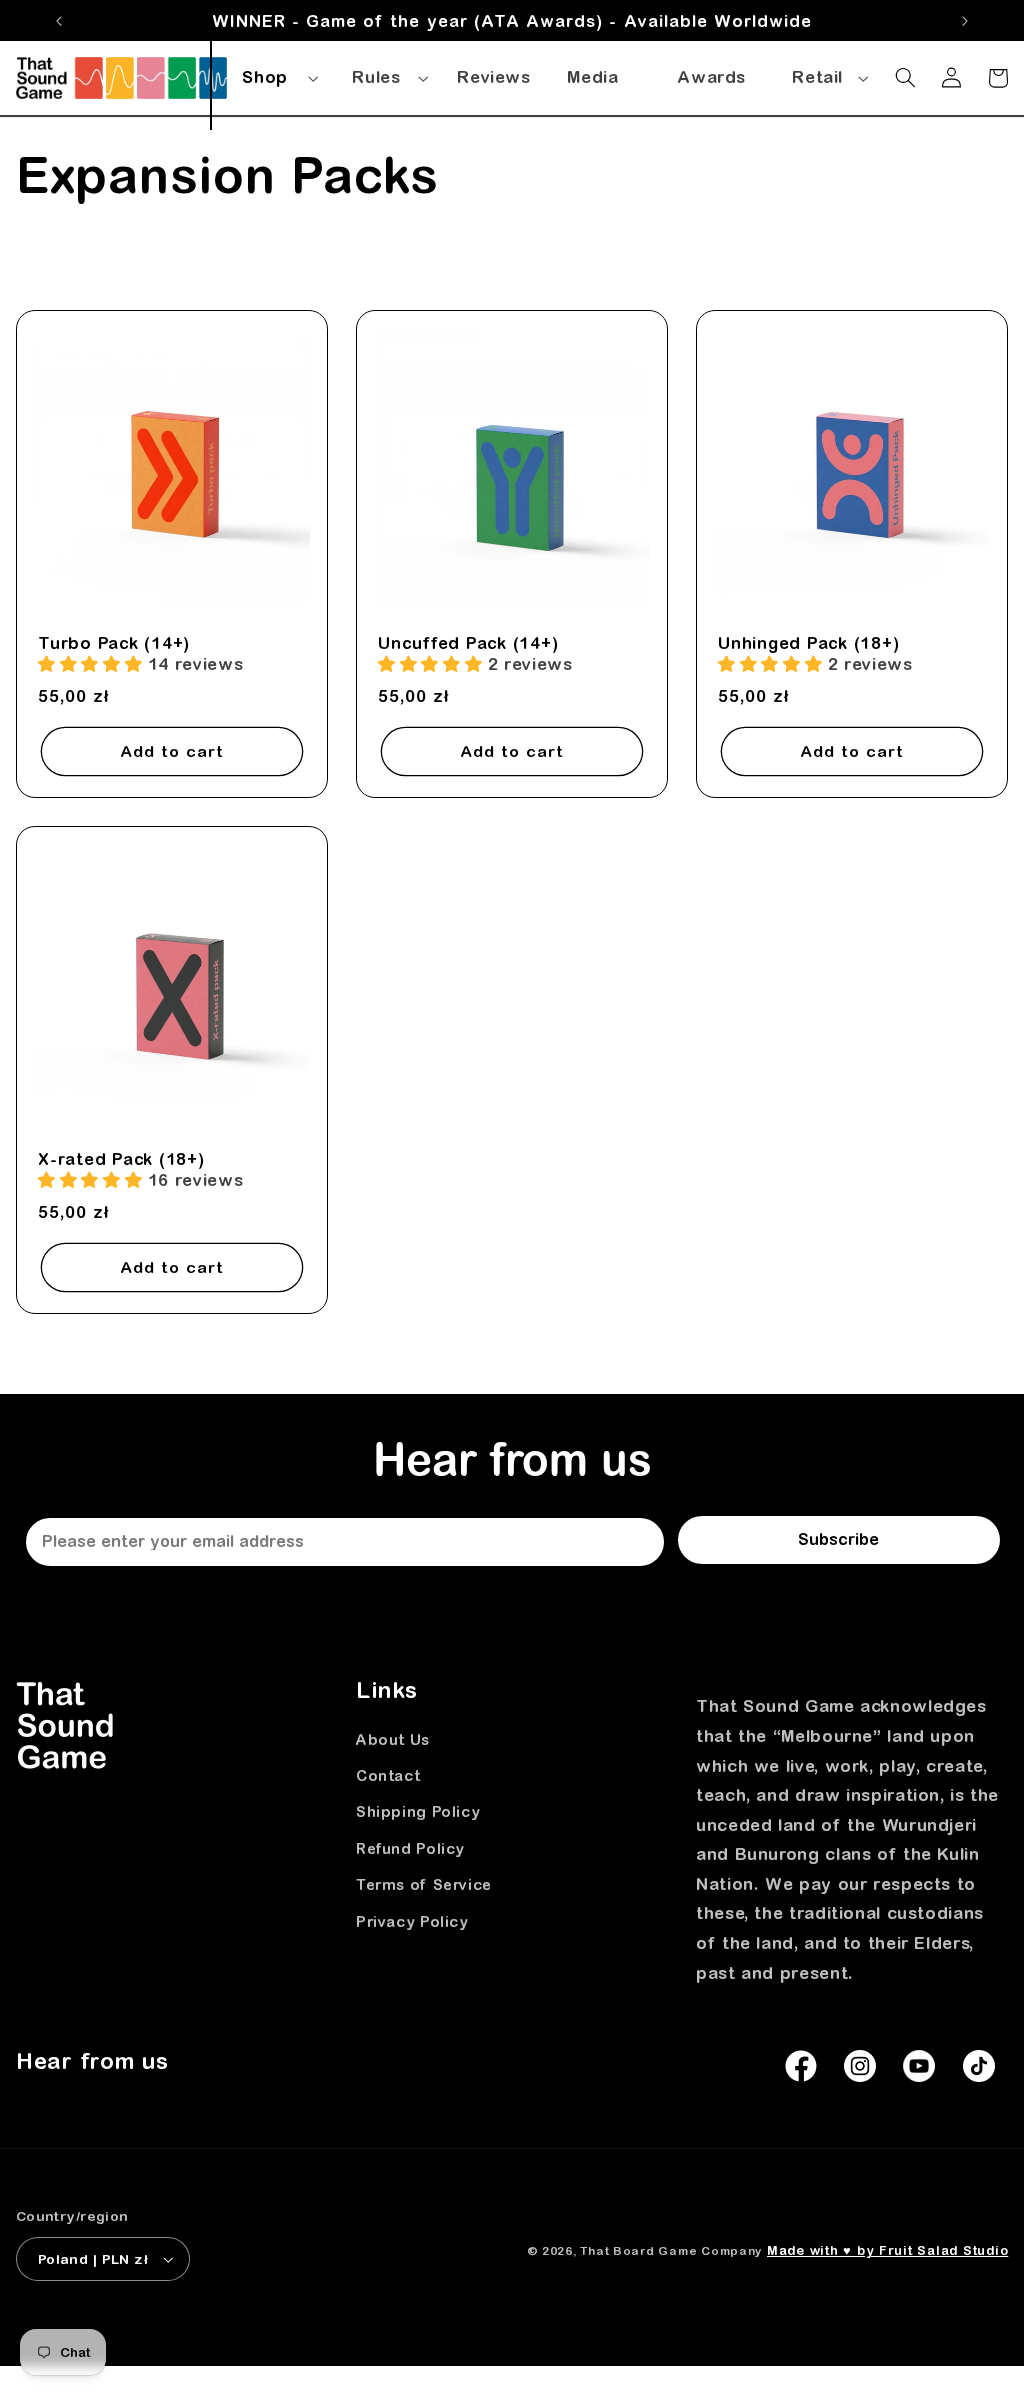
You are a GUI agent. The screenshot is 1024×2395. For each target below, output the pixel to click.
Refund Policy (410, 1848)
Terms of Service (424, 1884)
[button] (277, 74)
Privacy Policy (412, 1921)
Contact (388, 1775)
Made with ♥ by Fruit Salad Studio (887, 2250)
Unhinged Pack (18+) (808, 643)
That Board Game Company (671, 2250)
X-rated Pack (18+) (121, 1158)
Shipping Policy (418, 1811)
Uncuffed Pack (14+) (468, 643)
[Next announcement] (965, 21)
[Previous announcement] (59, 21)
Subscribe (838, 1539)
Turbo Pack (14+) (114, 643)
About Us (393, 1739)
